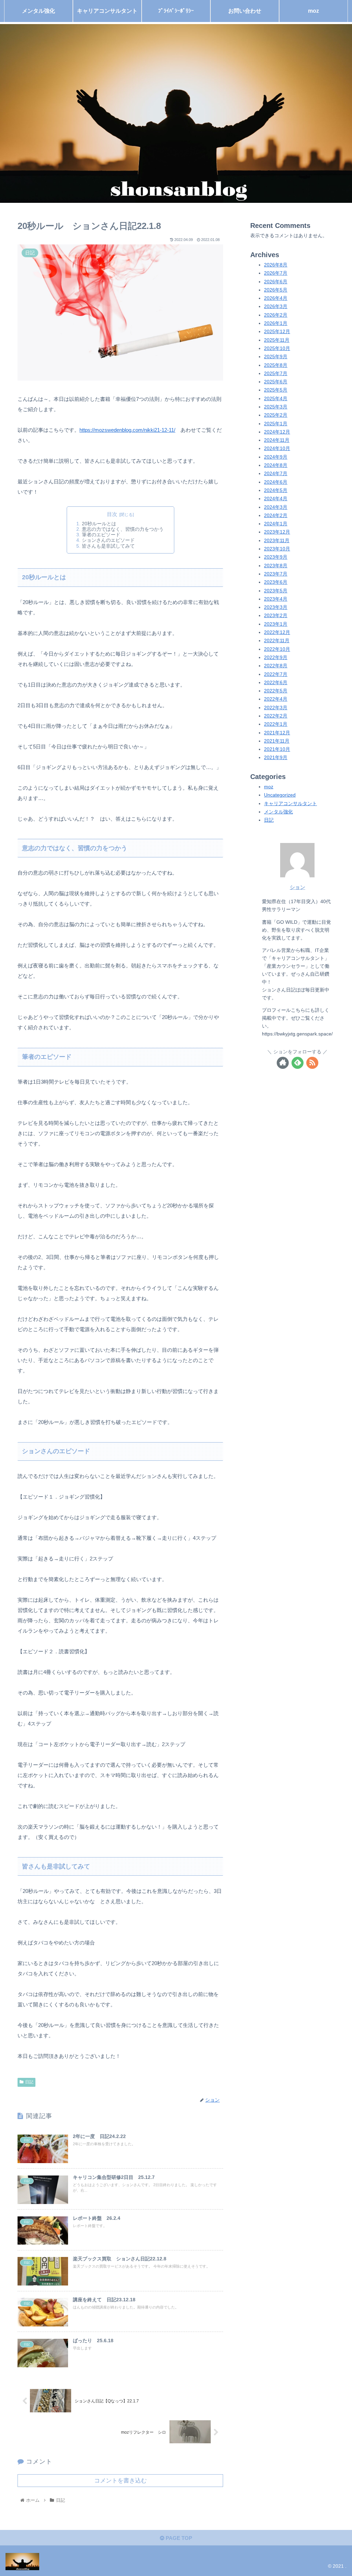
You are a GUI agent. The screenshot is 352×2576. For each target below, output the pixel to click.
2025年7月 (276, 374)
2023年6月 (276, 582)
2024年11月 (277, 440)
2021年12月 (277, 733)
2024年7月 (276, 474)
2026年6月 (276, 282)
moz (269, 787)
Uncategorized (280, 795)
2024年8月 (276, 465)
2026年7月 (276, 273)
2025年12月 (277, 332)
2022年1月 (276, 724)
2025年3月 (276, 407)
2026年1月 (276, 323)
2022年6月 (276, 683)
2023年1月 (276, 624)
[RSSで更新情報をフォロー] (312, 1063)
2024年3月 (276, 507)
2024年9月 (276, 457)
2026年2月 (276, 315)
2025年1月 (276, 424)
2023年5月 (276, 591)
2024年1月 (276, 524)
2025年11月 (277, 340)
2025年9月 (276, 357)
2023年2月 (276, 616)
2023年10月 (277, 549)
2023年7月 (276, 574)
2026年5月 (276, 290)
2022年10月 (277, 649)
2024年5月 (276, 490)
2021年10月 (277, 749)
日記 (29, 2082)
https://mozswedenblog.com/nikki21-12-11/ (127, 430)
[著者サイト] (283, 1063)
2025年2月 (276, 415)
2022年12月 (277, 632)
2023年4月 (276, 599)
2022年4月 (276, 699)
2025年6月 (276, 382)
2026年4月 (276, 298)
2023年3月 (276, 607)
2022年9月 (276, 657)
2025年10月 (277, 348)
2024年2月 (276, 516)
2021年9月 (276, 758)
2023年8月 (276, 566)
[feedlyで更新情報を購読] (298, 1063)
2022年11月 (277, 641)
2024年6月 (276, 482)
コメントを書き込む (120, 2480)
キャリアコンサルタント (290, 804)
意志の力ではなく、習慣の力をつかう (123, 529)
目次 (112, 514)
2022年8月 (276, 666)
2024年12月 (277, 432)
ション (298, 887)
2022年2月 (276, 716)
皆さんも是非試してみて (108, 546)
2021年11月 (277, 741)
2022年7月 (276, 674)
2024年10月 (277, 448)
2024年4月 (276, 499)
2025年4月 (276, 399)
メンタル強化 (278, 812)
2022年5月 (276, 691)
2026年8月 (276, 265)
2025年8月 (276, 365)
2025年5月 (276, 390)
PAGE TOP (178, 2538)
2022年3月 (276, 708)
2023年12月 (277, 532)
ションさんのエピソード (108, 540)
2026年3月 (276, 306)
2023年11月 (277, 541)
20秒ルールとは (99, 524)
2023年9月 (276, 557)
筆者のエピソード (101, 535)
